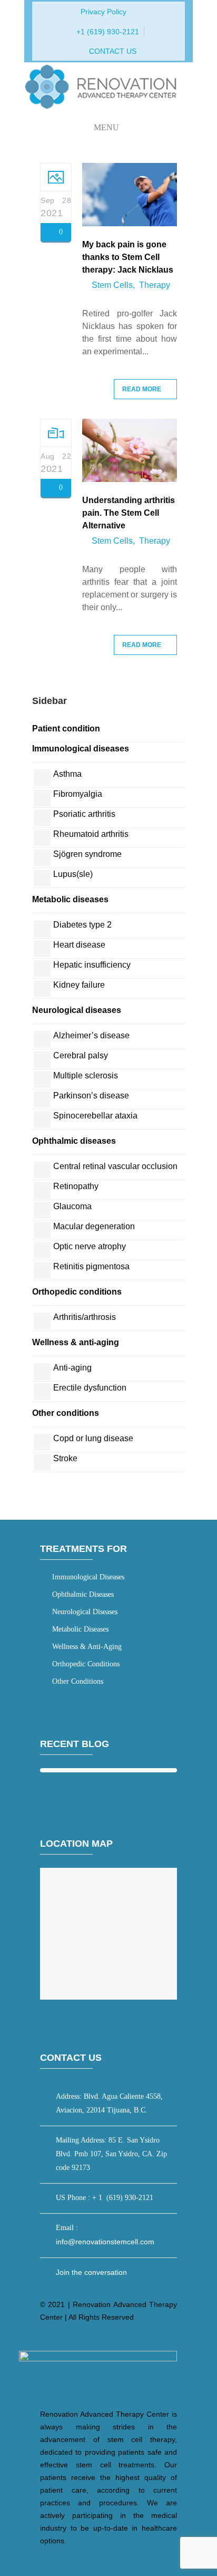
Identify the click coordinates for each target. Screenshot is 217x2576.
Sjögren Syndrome (87, 854)
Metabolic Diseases (70, 899)
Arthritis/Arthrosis (85, 1317)
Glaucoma (72, 1206)
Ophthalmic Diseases (74, 1141)
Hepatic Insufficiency (92, 965)
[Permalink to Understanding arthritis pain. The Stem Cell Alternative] (130, 479)
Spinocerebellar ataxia (95, 1116)
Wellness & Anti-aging (76, 1342)
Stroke (65, 1458)
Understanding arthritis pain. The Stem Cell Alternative (129, 513)
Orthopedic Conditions (77, 1292)
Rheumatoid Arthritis (91, 834)
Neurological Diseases (77, 1010)
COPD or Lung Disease (93, 1438)
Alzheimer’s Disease (91, 1035)
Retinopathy (76, 1186)
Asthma (67, 774)
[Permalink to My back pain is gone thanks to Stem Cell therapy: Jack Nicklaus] (130, 223)
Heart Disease (79, 945)
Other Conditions (66, 1413)
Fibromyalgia (78, 794)
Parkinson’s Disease (91, 1096)
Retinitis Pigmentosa (91, 1266)
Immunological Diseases (81, 749)
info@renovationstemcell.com (105, 2242)
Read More (142, 389)
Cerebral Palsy (81, 1055)
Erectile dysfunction (90, 1388)
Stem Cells (112, 285)
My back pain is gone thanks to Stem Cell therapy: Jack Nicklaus (128, 257)
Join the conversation (91, 2272)
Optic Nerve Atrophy (90, 1246)
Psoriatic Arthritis (84, 814)
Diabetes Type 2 (82, 925)
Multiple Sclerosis (86, 1075)
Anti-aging (72, 1368)
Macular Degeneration (94, 1226)
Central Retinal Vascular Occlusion (115, 1166)
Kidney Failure (79, 985)
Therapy (155, 285)
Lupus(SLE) (73, 874)
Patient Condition (66, 729)
